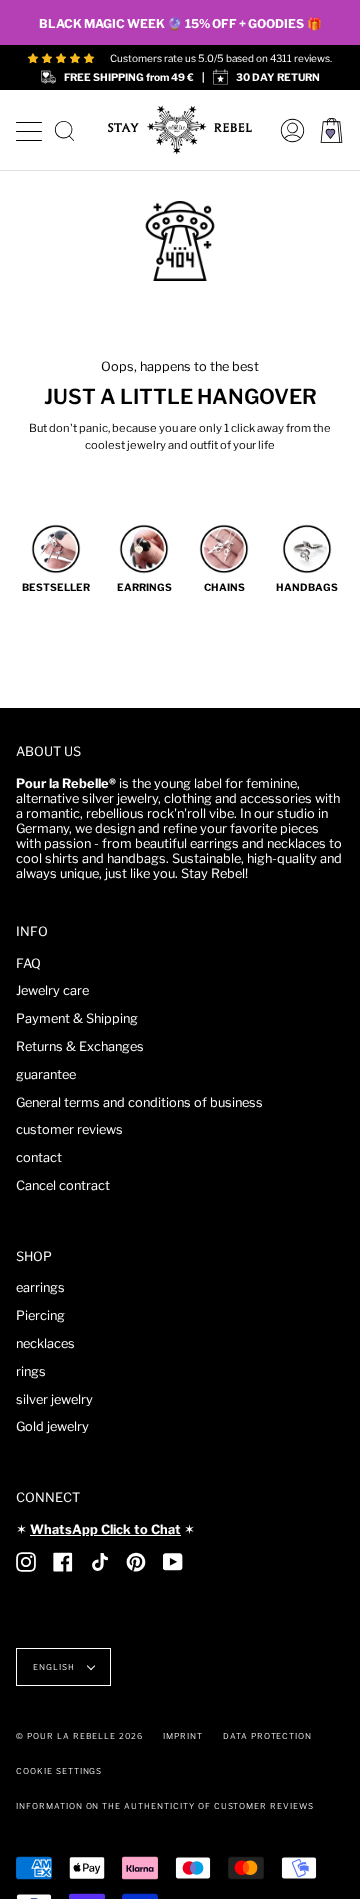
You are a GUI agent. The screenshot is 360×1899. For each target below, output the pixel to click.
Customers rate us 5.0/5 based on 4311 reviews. (221, 58)
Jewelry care (52, 990)
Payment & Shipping (77, 1018)
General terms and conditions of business (139, 1102)
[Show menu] (28, 128)
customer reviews (69, 1129)
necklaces (45, 1343)
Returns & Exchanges (80, 1046)
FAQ (28, 963)
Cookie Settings (59, 1771)
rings (31, 1371)
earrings (40, 1287)
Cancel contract (63, 1185)
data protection (267, 1736)
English (55, 1667)
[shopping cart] (331, 130)
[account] (287, 130)
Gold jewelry (52, 1426)
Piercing (40, 1315)
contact (39, 1157)
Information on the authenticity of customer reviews (165, 1806)
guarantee (46, 1074)
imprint (183, 1736)
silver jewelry (54, 1399)
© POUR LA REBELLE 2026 (79, 1736)
